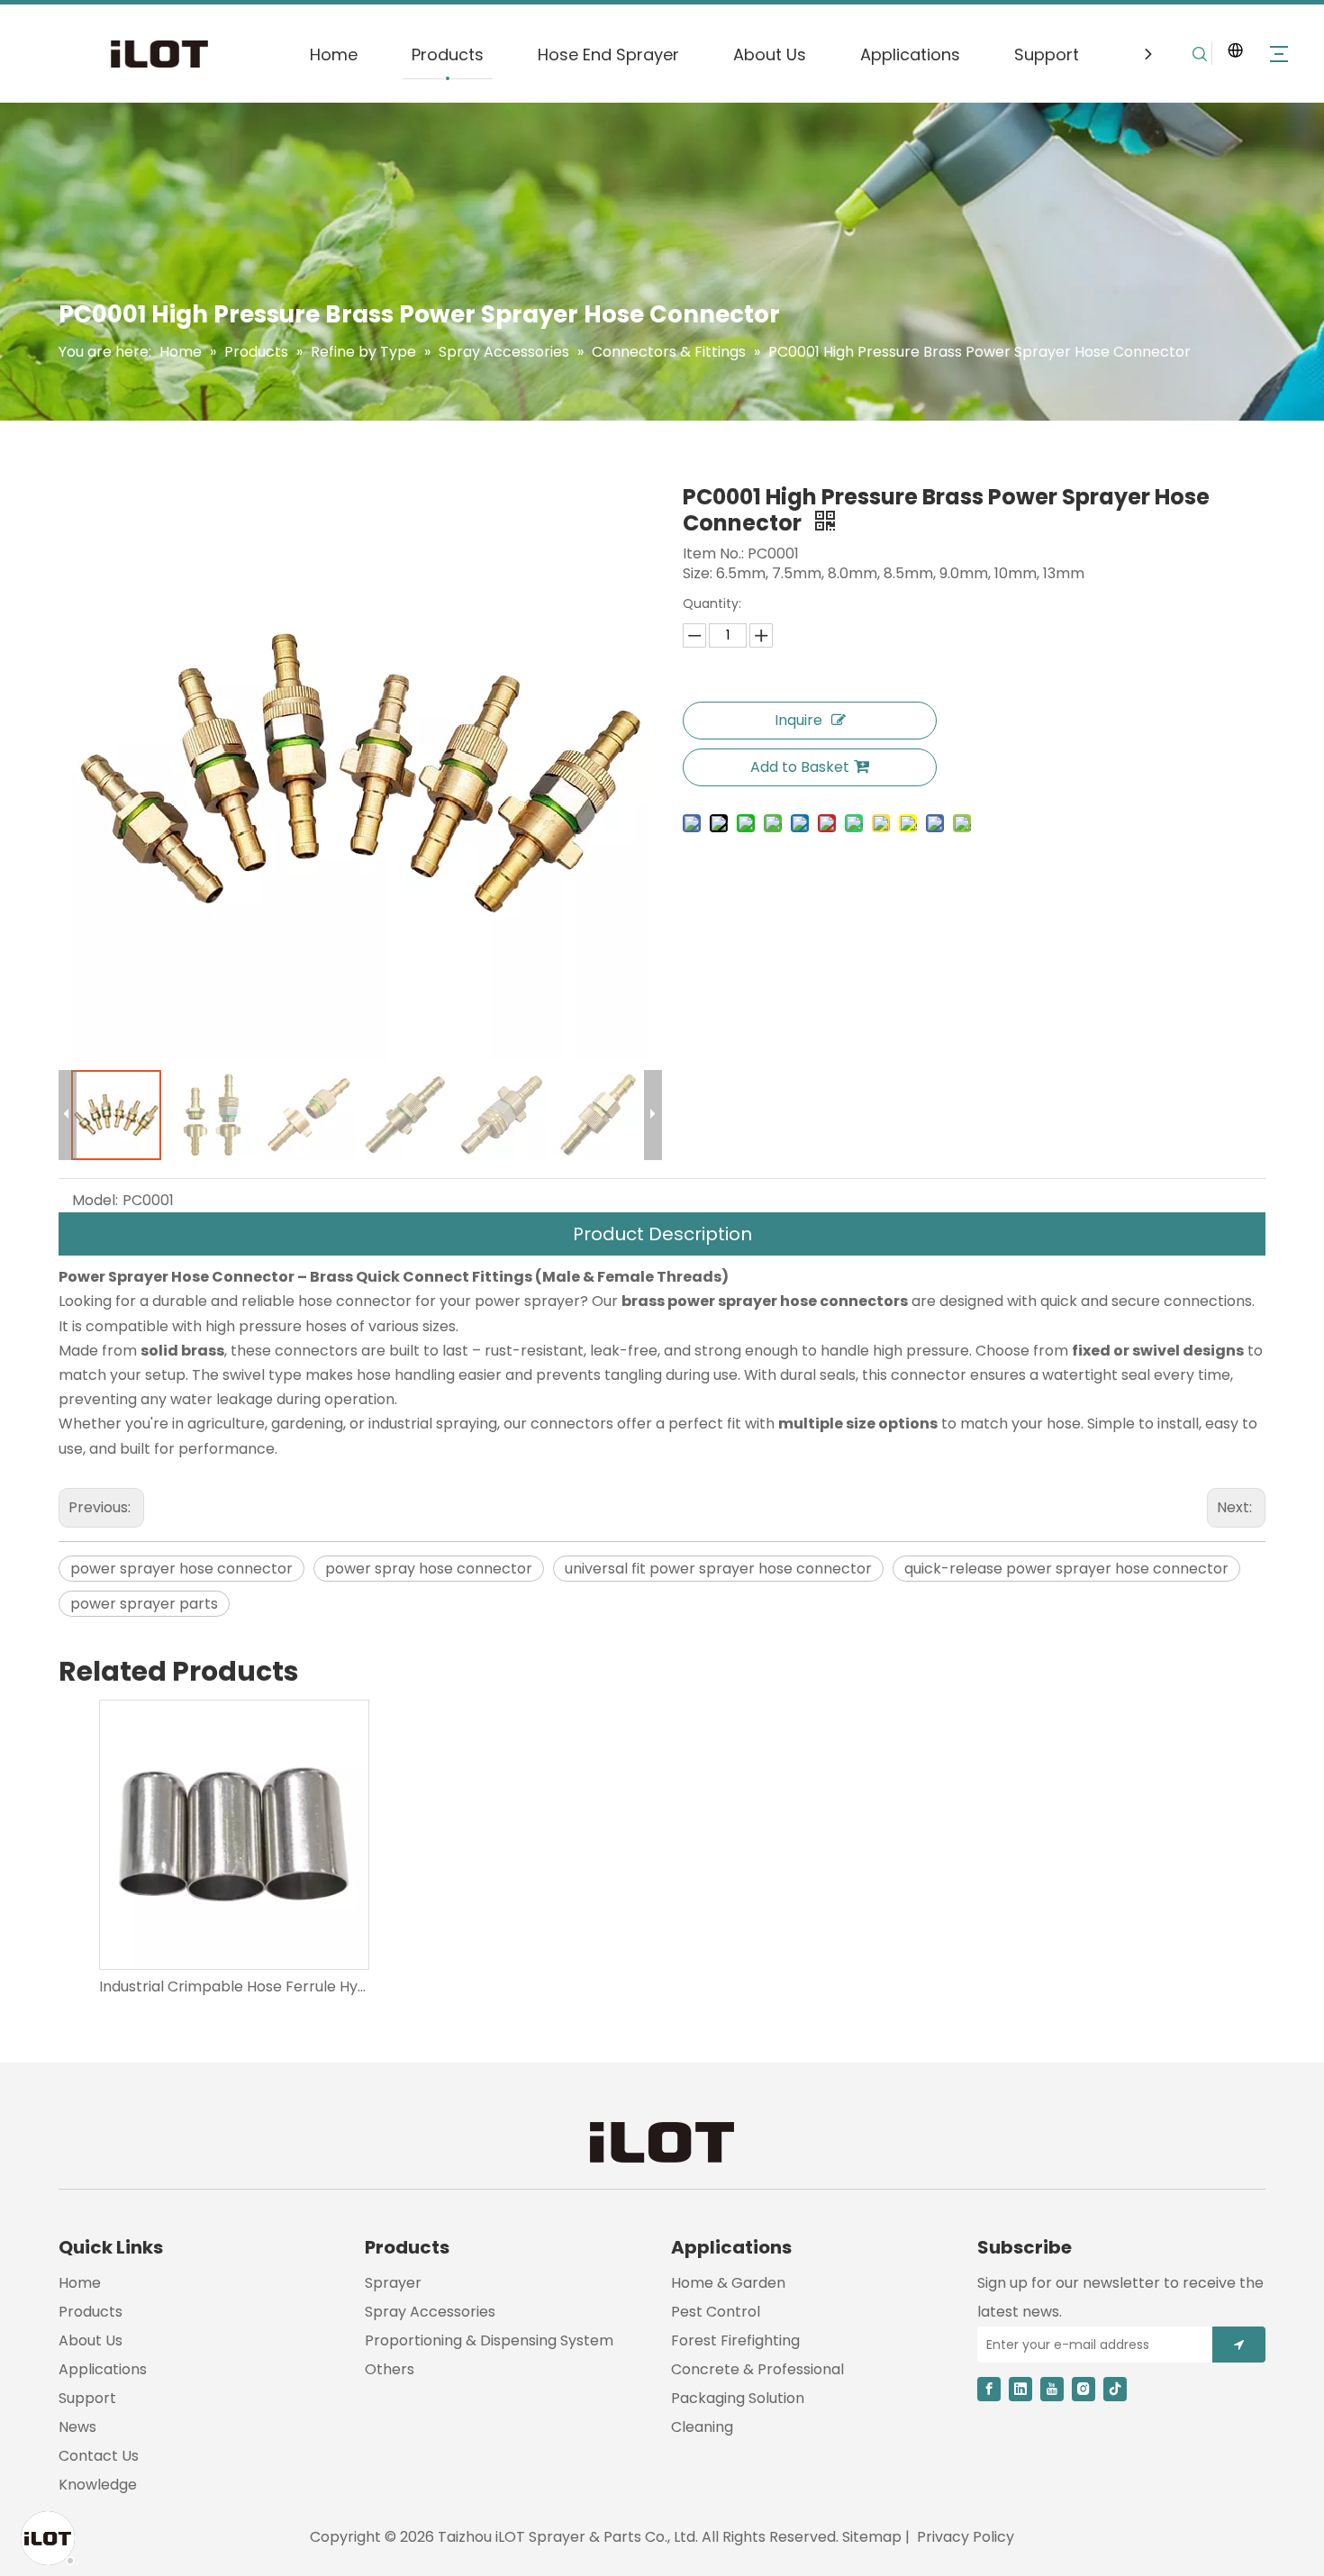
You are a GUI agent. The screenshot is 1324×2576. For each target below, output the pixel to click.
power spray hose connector (429, 1569)
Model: (95, 1200)
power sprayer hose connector (181, 1569)
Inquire (798, 720)
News (77, 2427)
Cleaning (702, 2427)
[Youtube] (1052, 2389)
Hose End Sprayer (608, 54)
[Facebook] (989, 2389)
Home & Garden (728, 2283)
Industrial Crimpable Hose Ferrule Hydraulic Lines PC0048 (233, 1986)
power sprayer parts (144, 1604)
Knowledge (98, 2485)
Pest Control (716, 2312)
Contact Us (99, 2456)
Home (334, 54)
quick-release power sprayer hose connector (1066, 1569)
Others (390, 2369)
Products (448, 54)
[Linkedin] (1020, 2389)
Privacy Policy (966, 2537)
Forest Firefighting (735, 2340)
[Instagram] (1084, 2389)
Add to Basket (800, 767)
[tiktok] (1115, 2389)
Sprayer (393, 2283)
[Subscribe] (1239, 2345)
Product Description (662, 1234)
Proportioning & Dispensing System (489, 2340)
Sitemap (872, 2537)
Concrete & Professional (757, 2369)
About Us (770, 54)
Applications (910, 54)
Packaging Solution (738, 2398)
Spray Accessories (430, 2312)
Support (1047, 54)
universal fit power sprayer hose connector (718, 1569)
